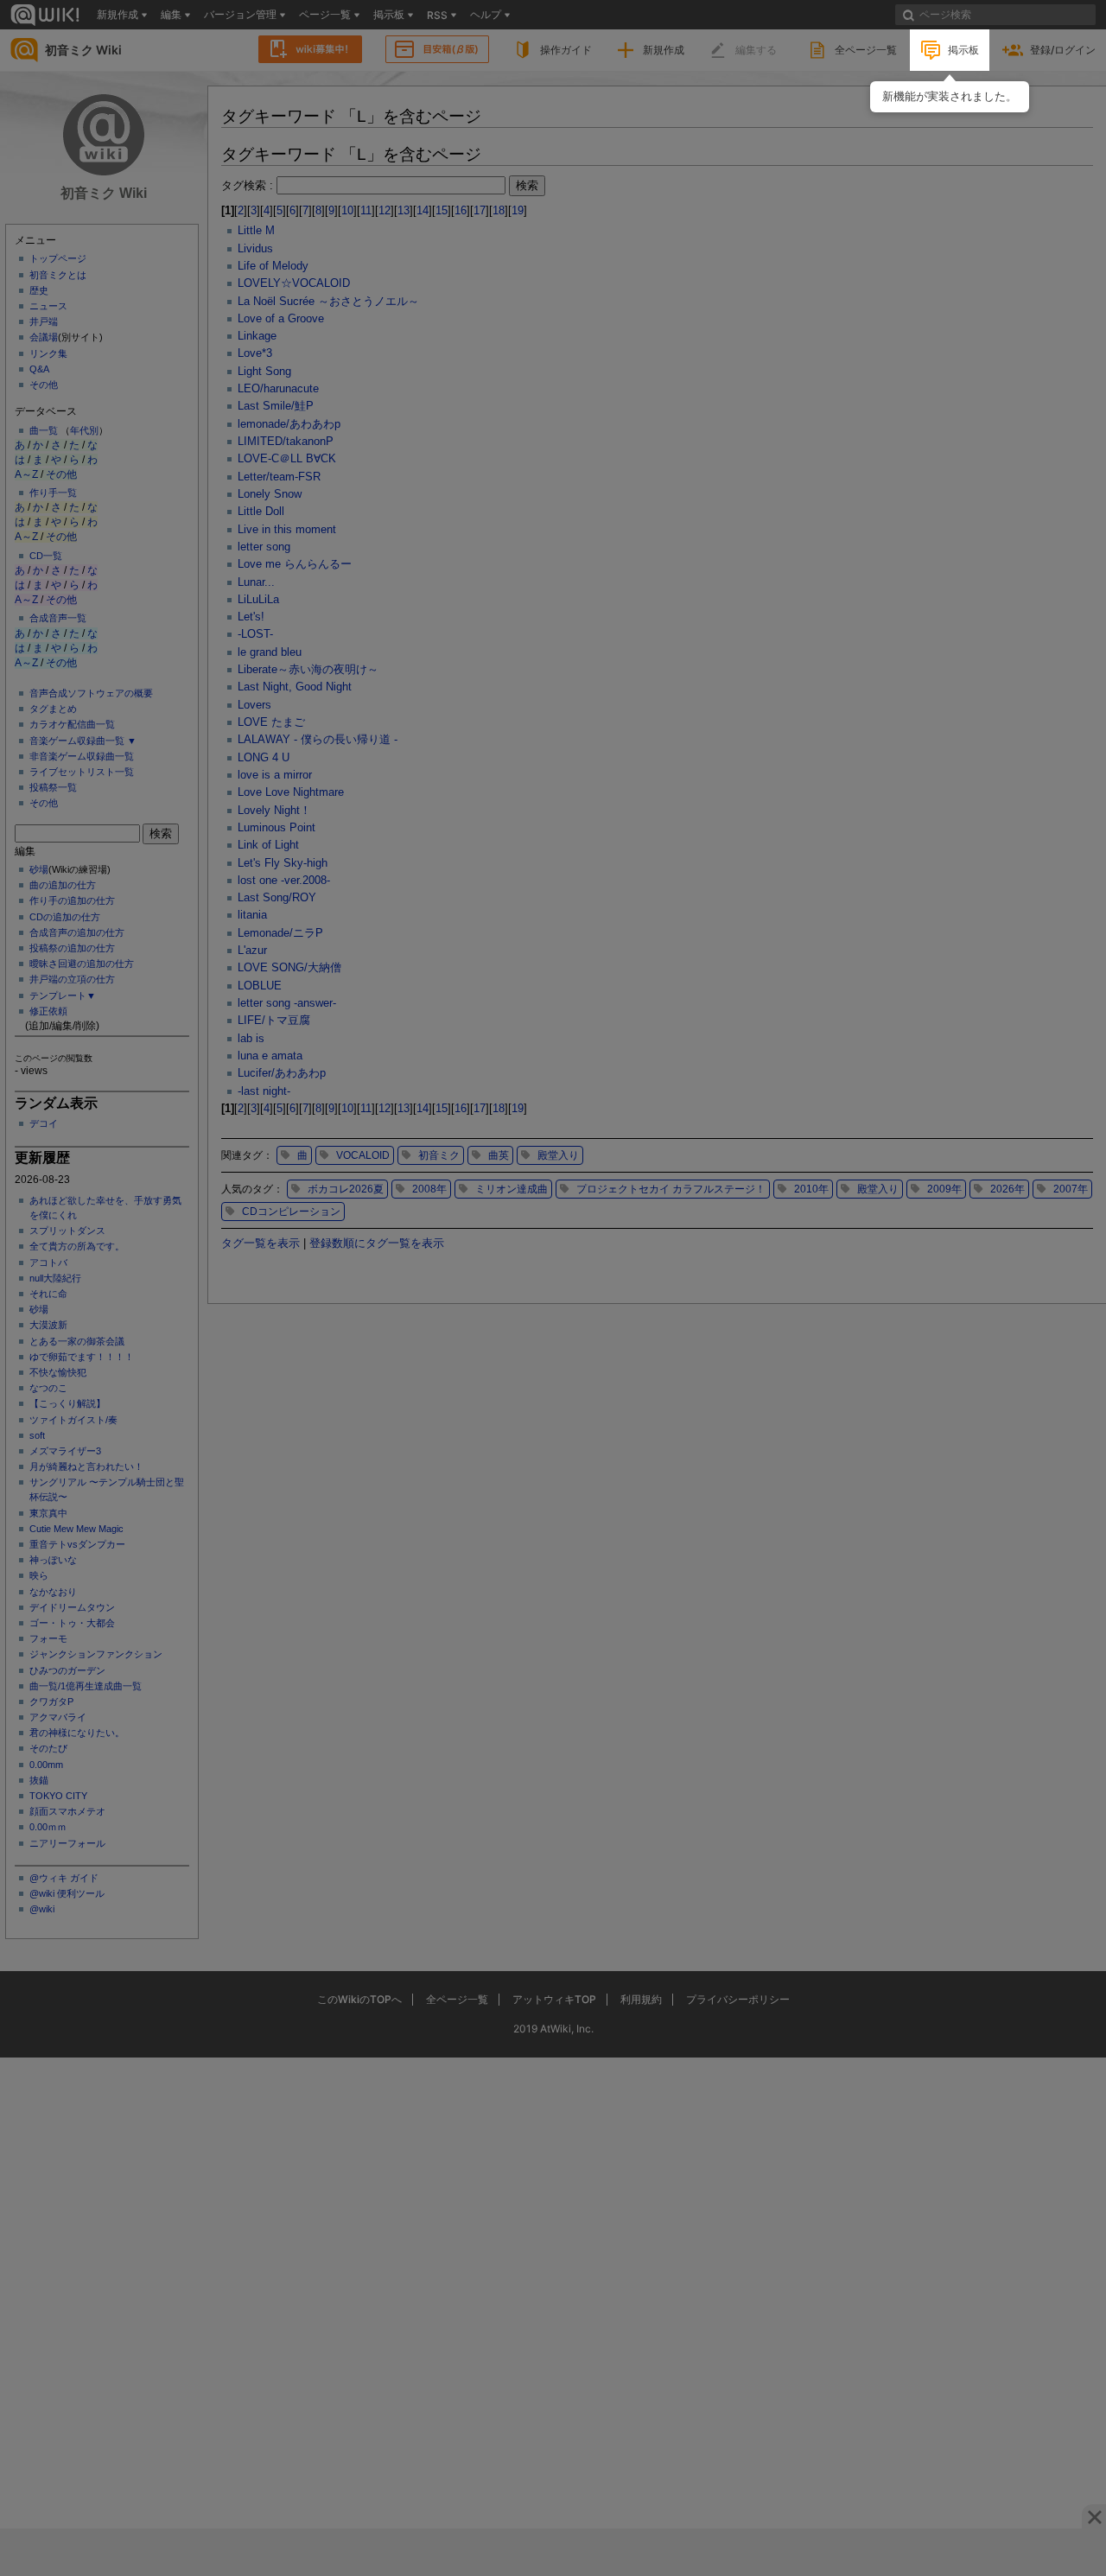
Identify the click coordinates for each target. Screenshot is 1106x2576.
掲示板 (963, 50)
